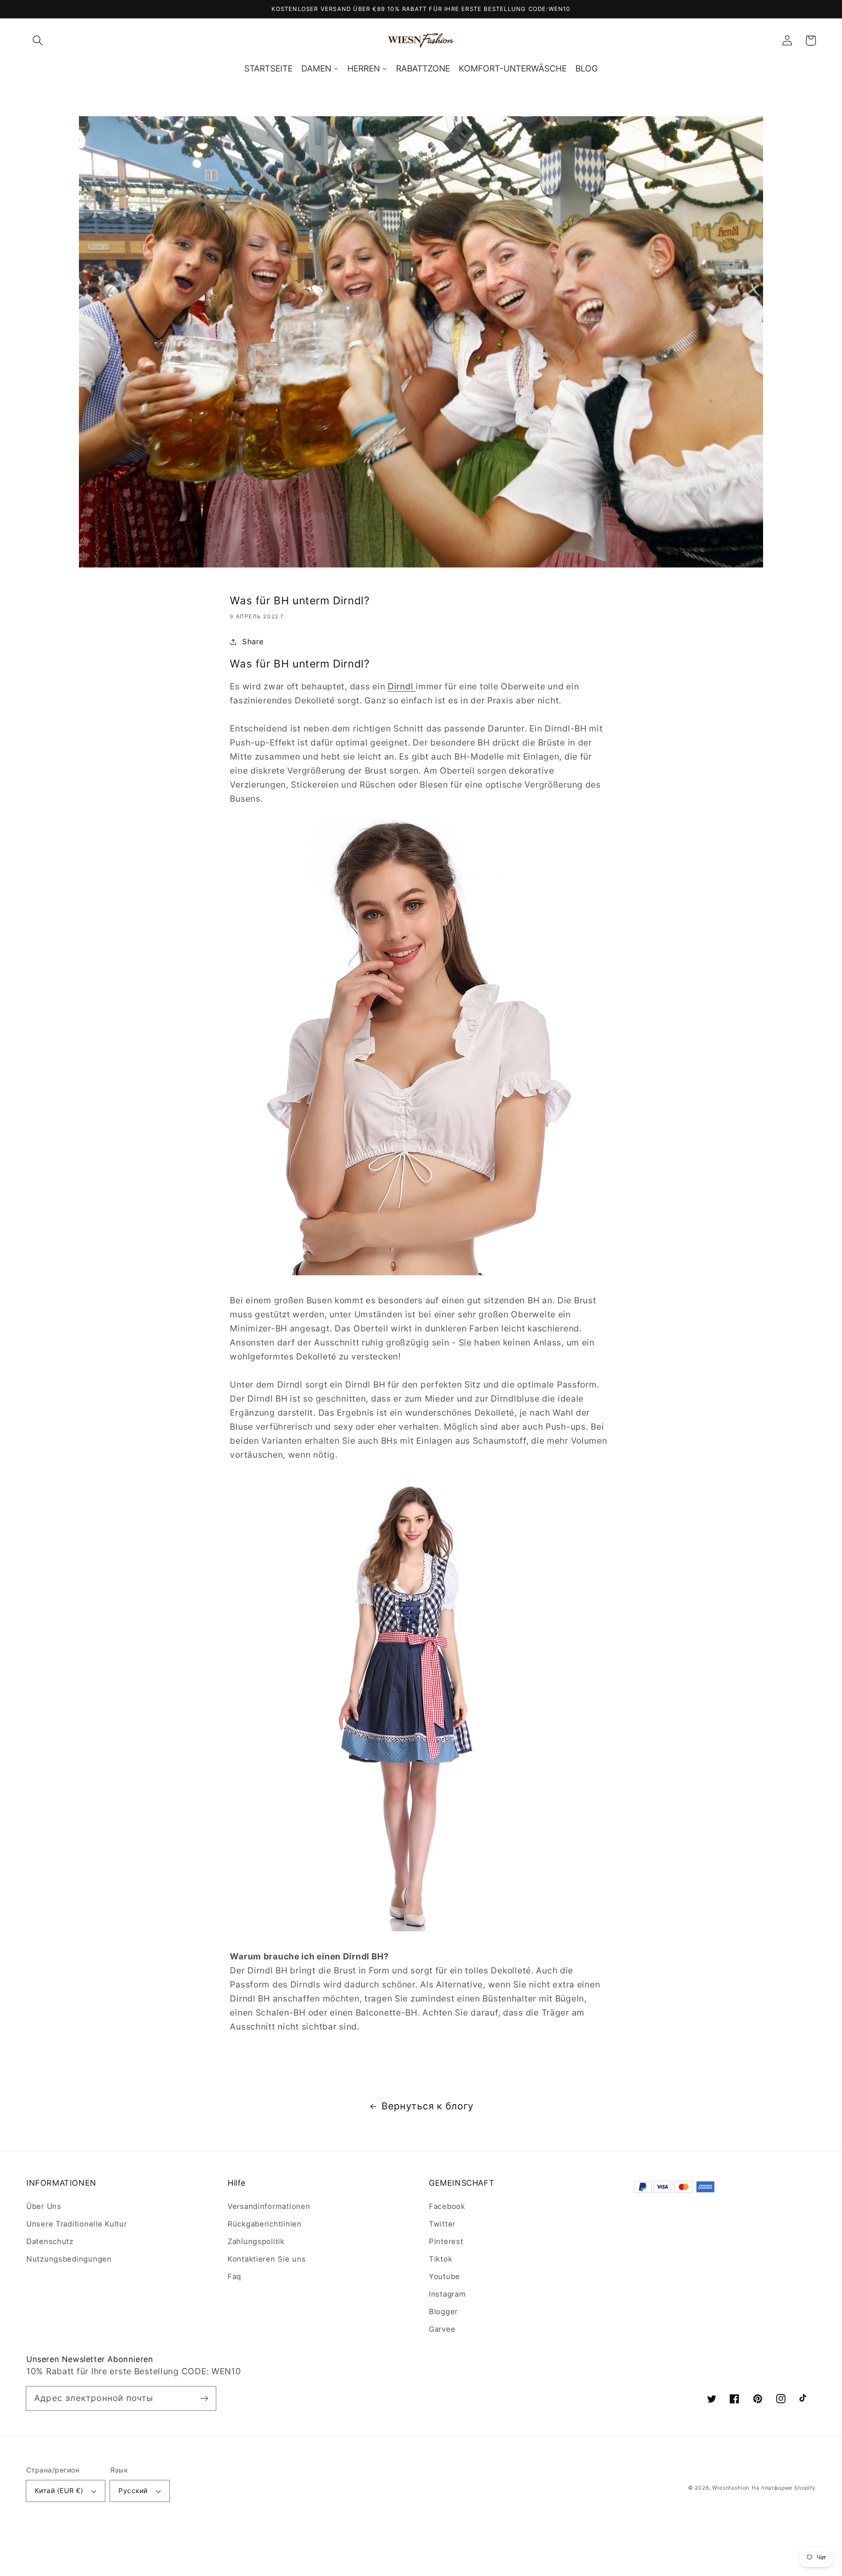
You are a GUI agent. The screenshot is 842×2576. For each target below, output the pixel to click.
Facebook (447, 2206)
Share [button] (253, 642)
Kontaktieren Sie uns (267, 2259)
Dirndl (402, 686)
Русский (133, 2491)
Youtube (444, 2276)
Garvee (442, 2329)
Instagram (447, 2294)
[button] (38, 41)
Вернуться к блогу (428, 2106)
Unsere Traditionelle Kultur (77, 2224)
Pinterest (446, 2241)
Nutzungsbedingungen (69, 2259)
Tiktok (441, 2259)
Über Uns (44, 2206)
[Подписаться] (204, 2398)
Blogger (443, 2312)
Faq (234, 2276)
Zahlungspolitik (256, 2241)
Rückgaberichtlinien (265, 2224)
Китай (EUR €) (59, 2491)
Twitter (442, 2224)
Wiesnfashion (731, 2488)
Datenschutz (50, 2241)
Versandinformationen (269, 2206)
